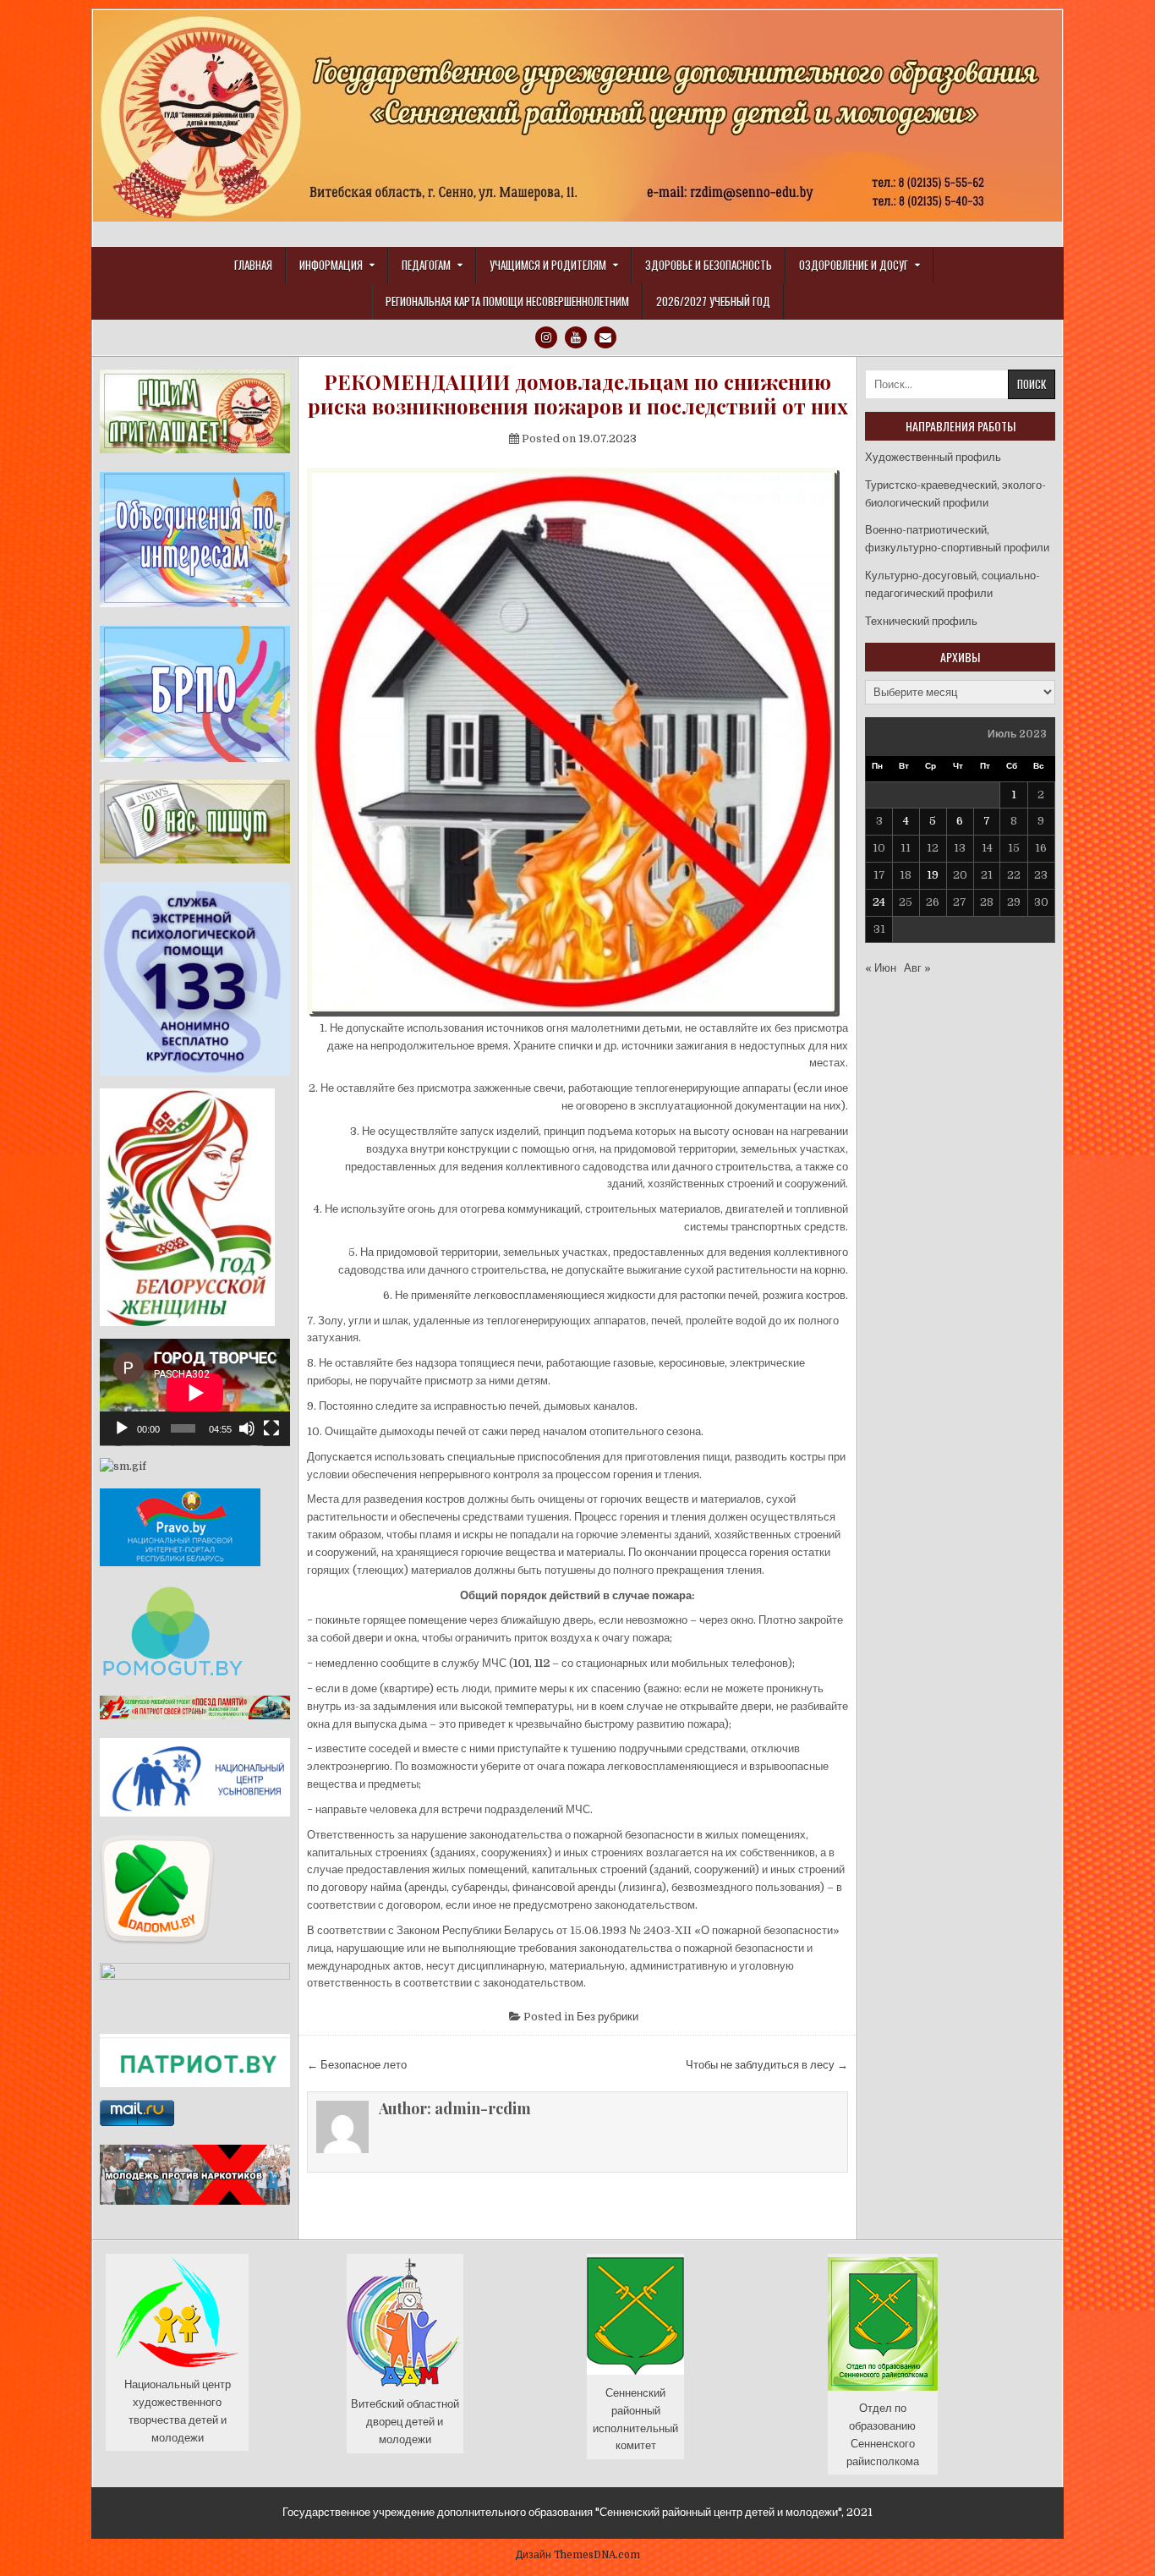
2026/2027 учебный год (713, 301)
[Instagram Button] (546, 337)
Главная (253, 265)
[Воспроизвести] (122, 1428)
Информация (331, 265)
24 (879, 902)
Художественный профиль (933, 457)
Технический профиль (921, 621)
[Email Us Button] (605, 337)
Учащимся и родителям (548, 265)
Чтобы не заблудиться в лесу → (767, 2065)
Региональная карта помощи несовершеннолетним (507, 301)
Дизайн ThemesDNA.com (578, 2555)
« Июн (881, 968)
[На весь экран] (271, 1428)
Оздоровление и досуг (854, 265)
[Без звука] (247, 1428)
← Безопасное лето (357, 2065)
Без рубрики (608, 2017)
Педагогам (426, 265)
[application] (195, 1392)
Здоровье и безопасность (709, 265)
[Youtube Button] (576, 337)
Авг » (917, 968)
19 (933, 875)
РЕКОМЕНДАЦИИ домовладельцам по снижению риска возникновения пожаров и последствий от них (578, 394)
